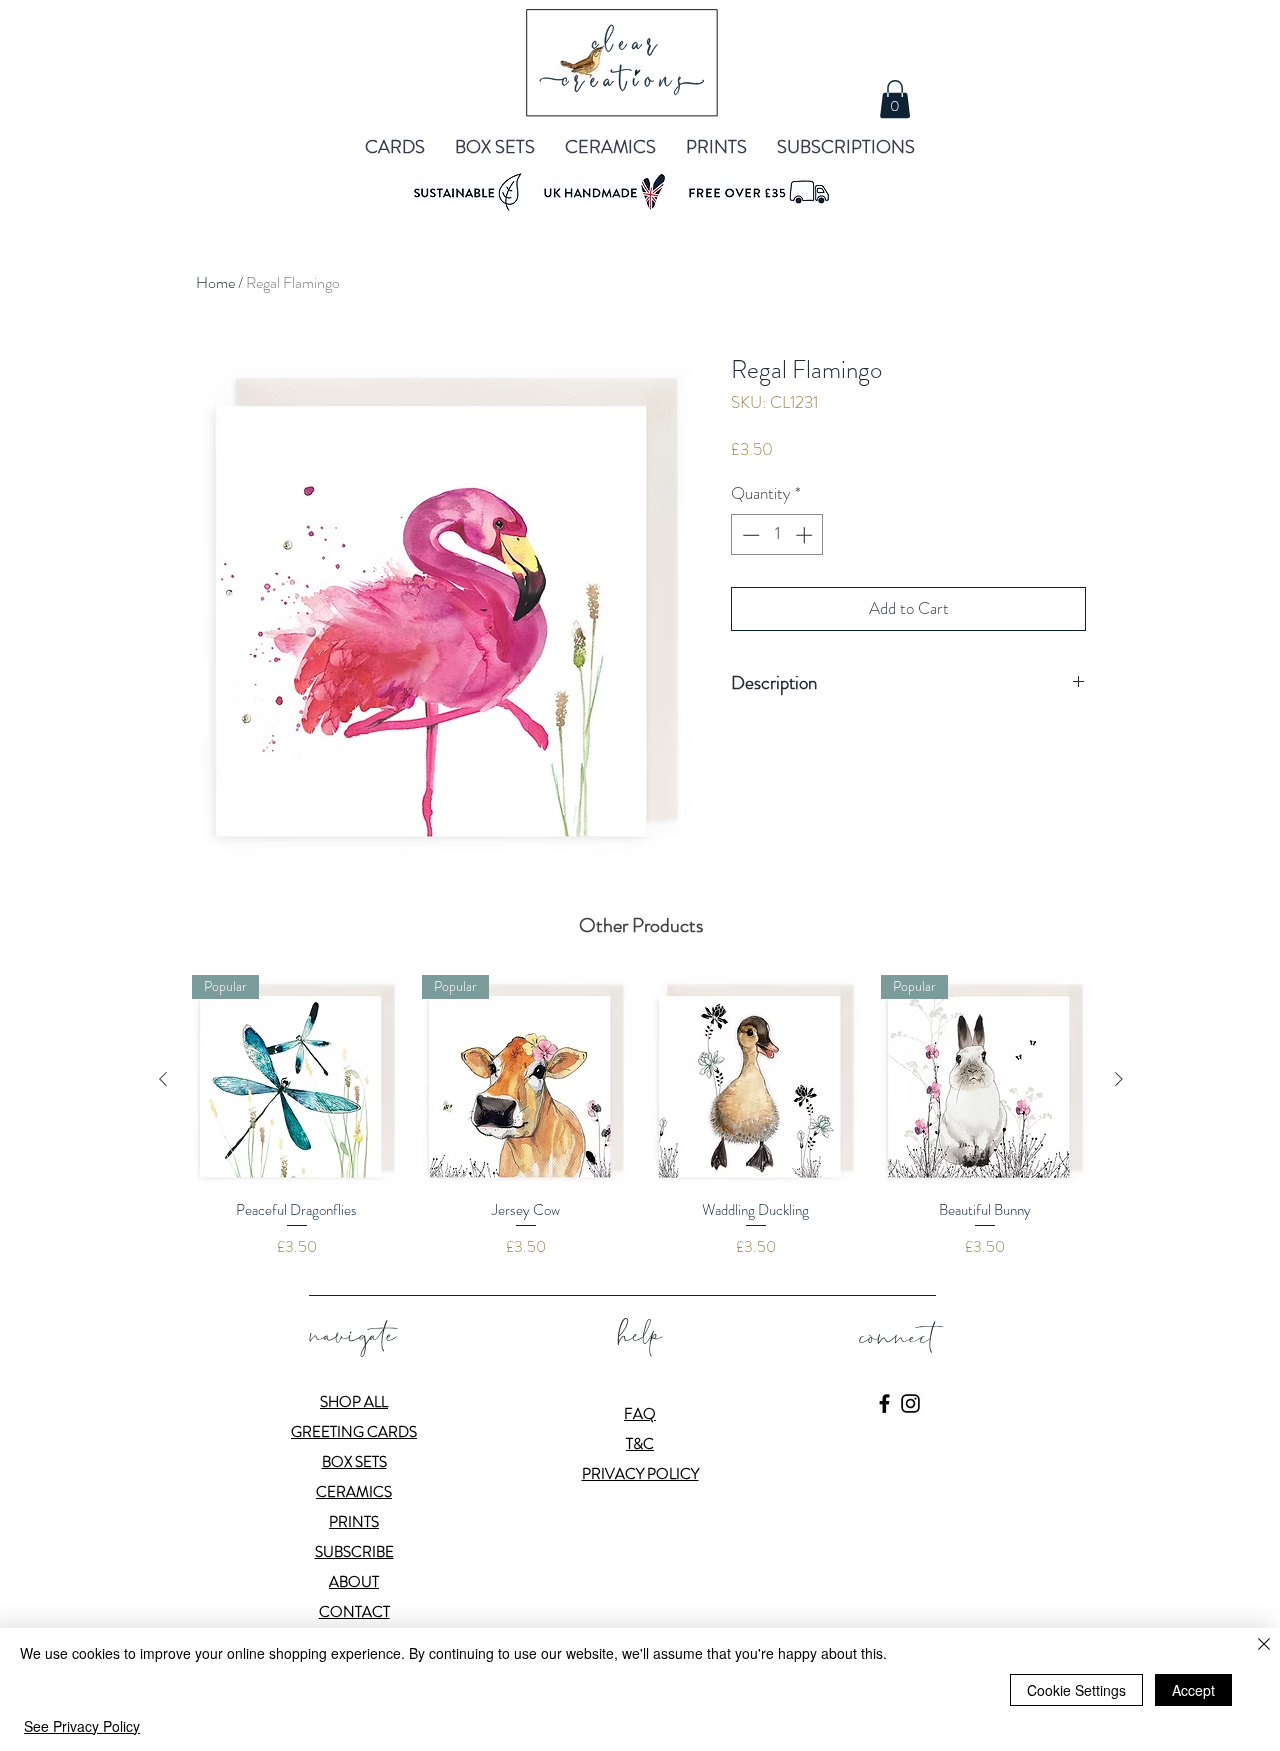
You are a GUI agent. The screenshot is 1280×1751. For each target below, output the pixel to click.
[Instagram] (910, 1403)
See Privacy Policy (82, 1726)
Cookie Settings (1076, 1690)
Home (215, 282)
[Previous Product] (163, 1079)
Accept (1193, 1690)
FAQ (640, 1414)
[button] (895, 99)
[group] (641, 1116)
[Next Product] (1119, 1079)
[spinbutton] (777, 535)
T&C (640, 1444)
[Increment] (806, 535)
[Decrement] (749, 535)
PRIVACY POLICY (640, 1474)
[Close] (1264, 1645)
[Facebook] (884, 1403)
